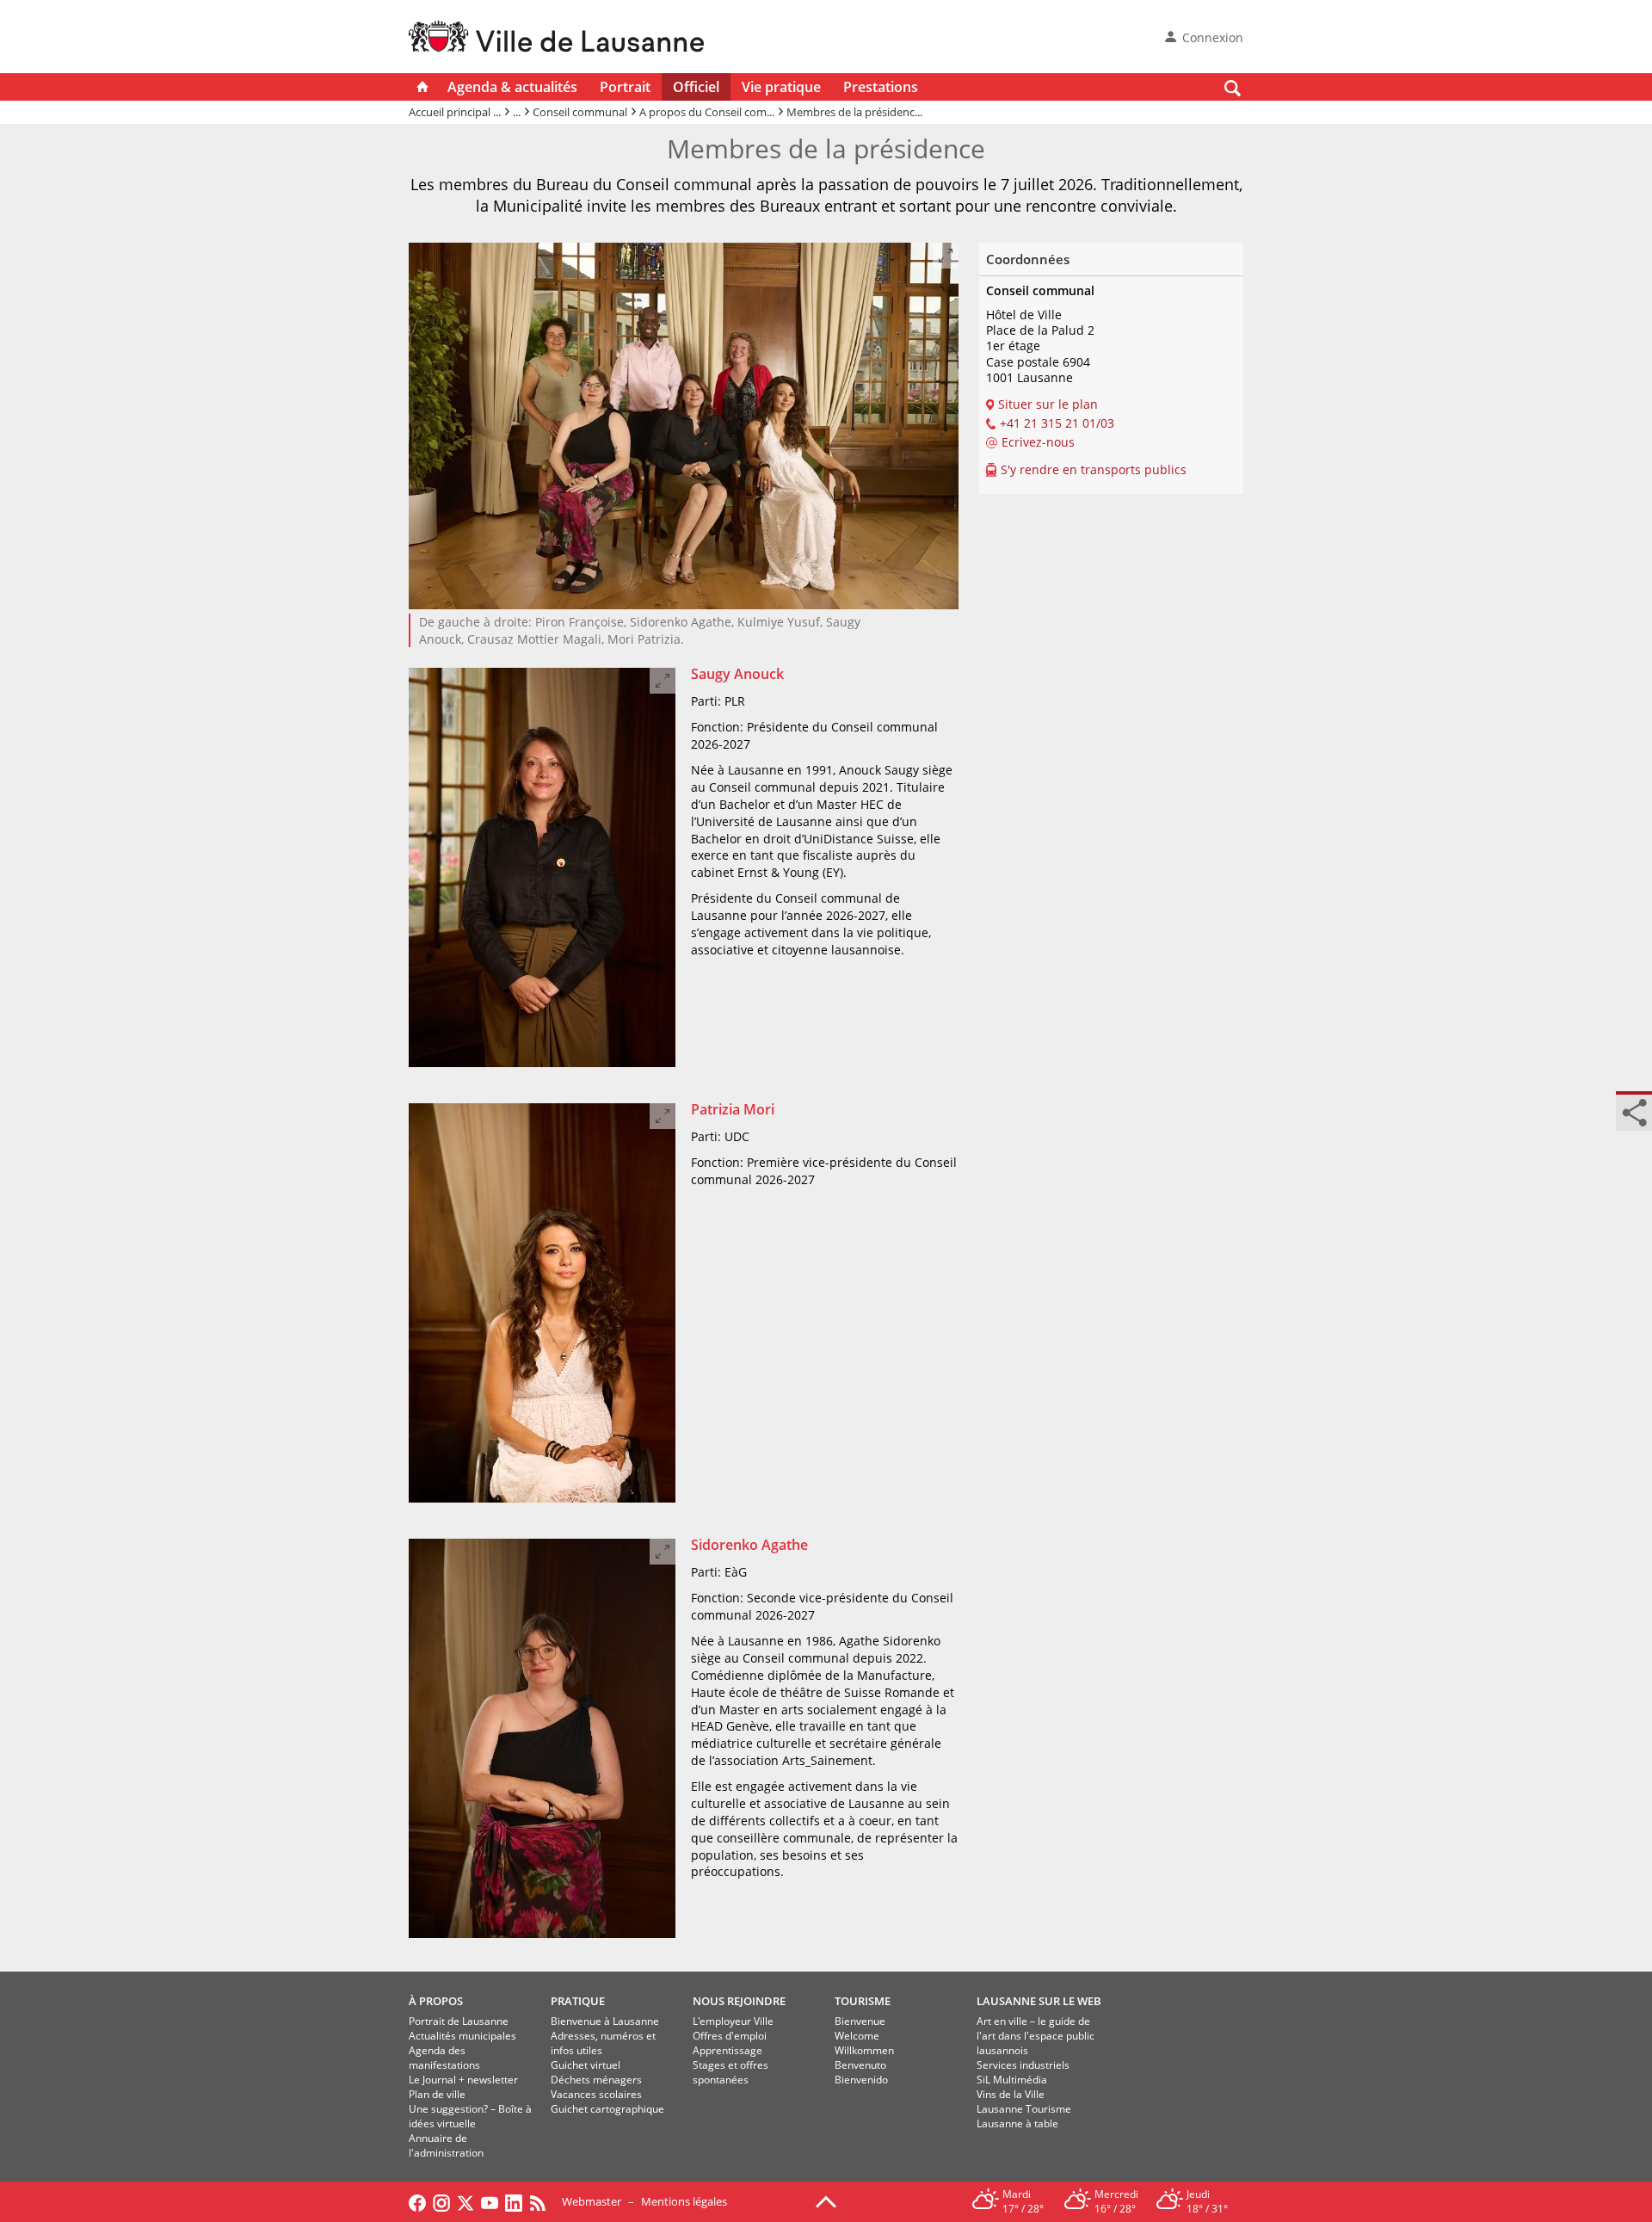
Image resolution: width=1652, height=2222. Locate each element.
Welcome (857, 2036)
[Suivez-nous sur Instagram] (441, 2201)
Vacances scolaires (596, 2094)
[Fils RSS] (542, 2201)
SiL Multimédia (1012, 2080)
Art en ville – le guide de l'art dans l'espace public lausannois (1036, 2036)
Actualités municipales (462, 2036)
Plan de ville (437, 2094)
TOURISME (863, 2001)
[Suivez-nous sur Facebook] (417, 2201)
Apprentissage (727, 2050)
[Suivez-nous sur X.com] (465, 2201)
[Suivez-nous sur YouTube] (490, 2201)
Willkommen (864, 2050)
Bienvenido (861, 2080)
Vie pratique (781, 87)
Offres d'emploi (730, 2036)
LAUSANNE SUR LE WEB (1039, 2001)
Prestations (881, 87)
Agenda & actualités (512, 87)
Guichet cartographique (607, 2109)
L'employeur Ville (733, 2021)
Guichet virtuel (586, 2065)
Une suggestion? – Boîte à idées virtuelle (470, 2116)
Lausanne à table (1017, 2123)
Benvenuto (860, 2065)
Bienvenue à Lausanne (605, 2021)
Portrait (625, 87)
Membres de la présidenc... (854, 112)
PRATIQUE (578, 2001)
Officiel (696, 87)
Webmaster (592, 2201)
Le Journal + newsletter (463, 2080)
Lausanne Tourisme (1024, 2109)
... (517, 112)
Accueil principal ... (455, 112)
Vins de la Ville (1011, 2094)
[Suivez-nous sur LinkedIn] (514, 2201)
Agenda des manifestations (444, 2058)
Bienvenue (860, 2021)
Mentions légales (684, 2201)
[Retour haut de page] (826, 2200)
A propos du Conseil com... (707, 112)
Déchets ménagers (596, 2080)
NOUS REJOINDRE (739, 2001)
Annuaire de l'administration (446, 2145)
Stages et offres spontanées (730, 2072)
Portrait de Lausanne (459, 2021)
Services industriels (1023, 2065)
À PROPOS (436, 2001)
